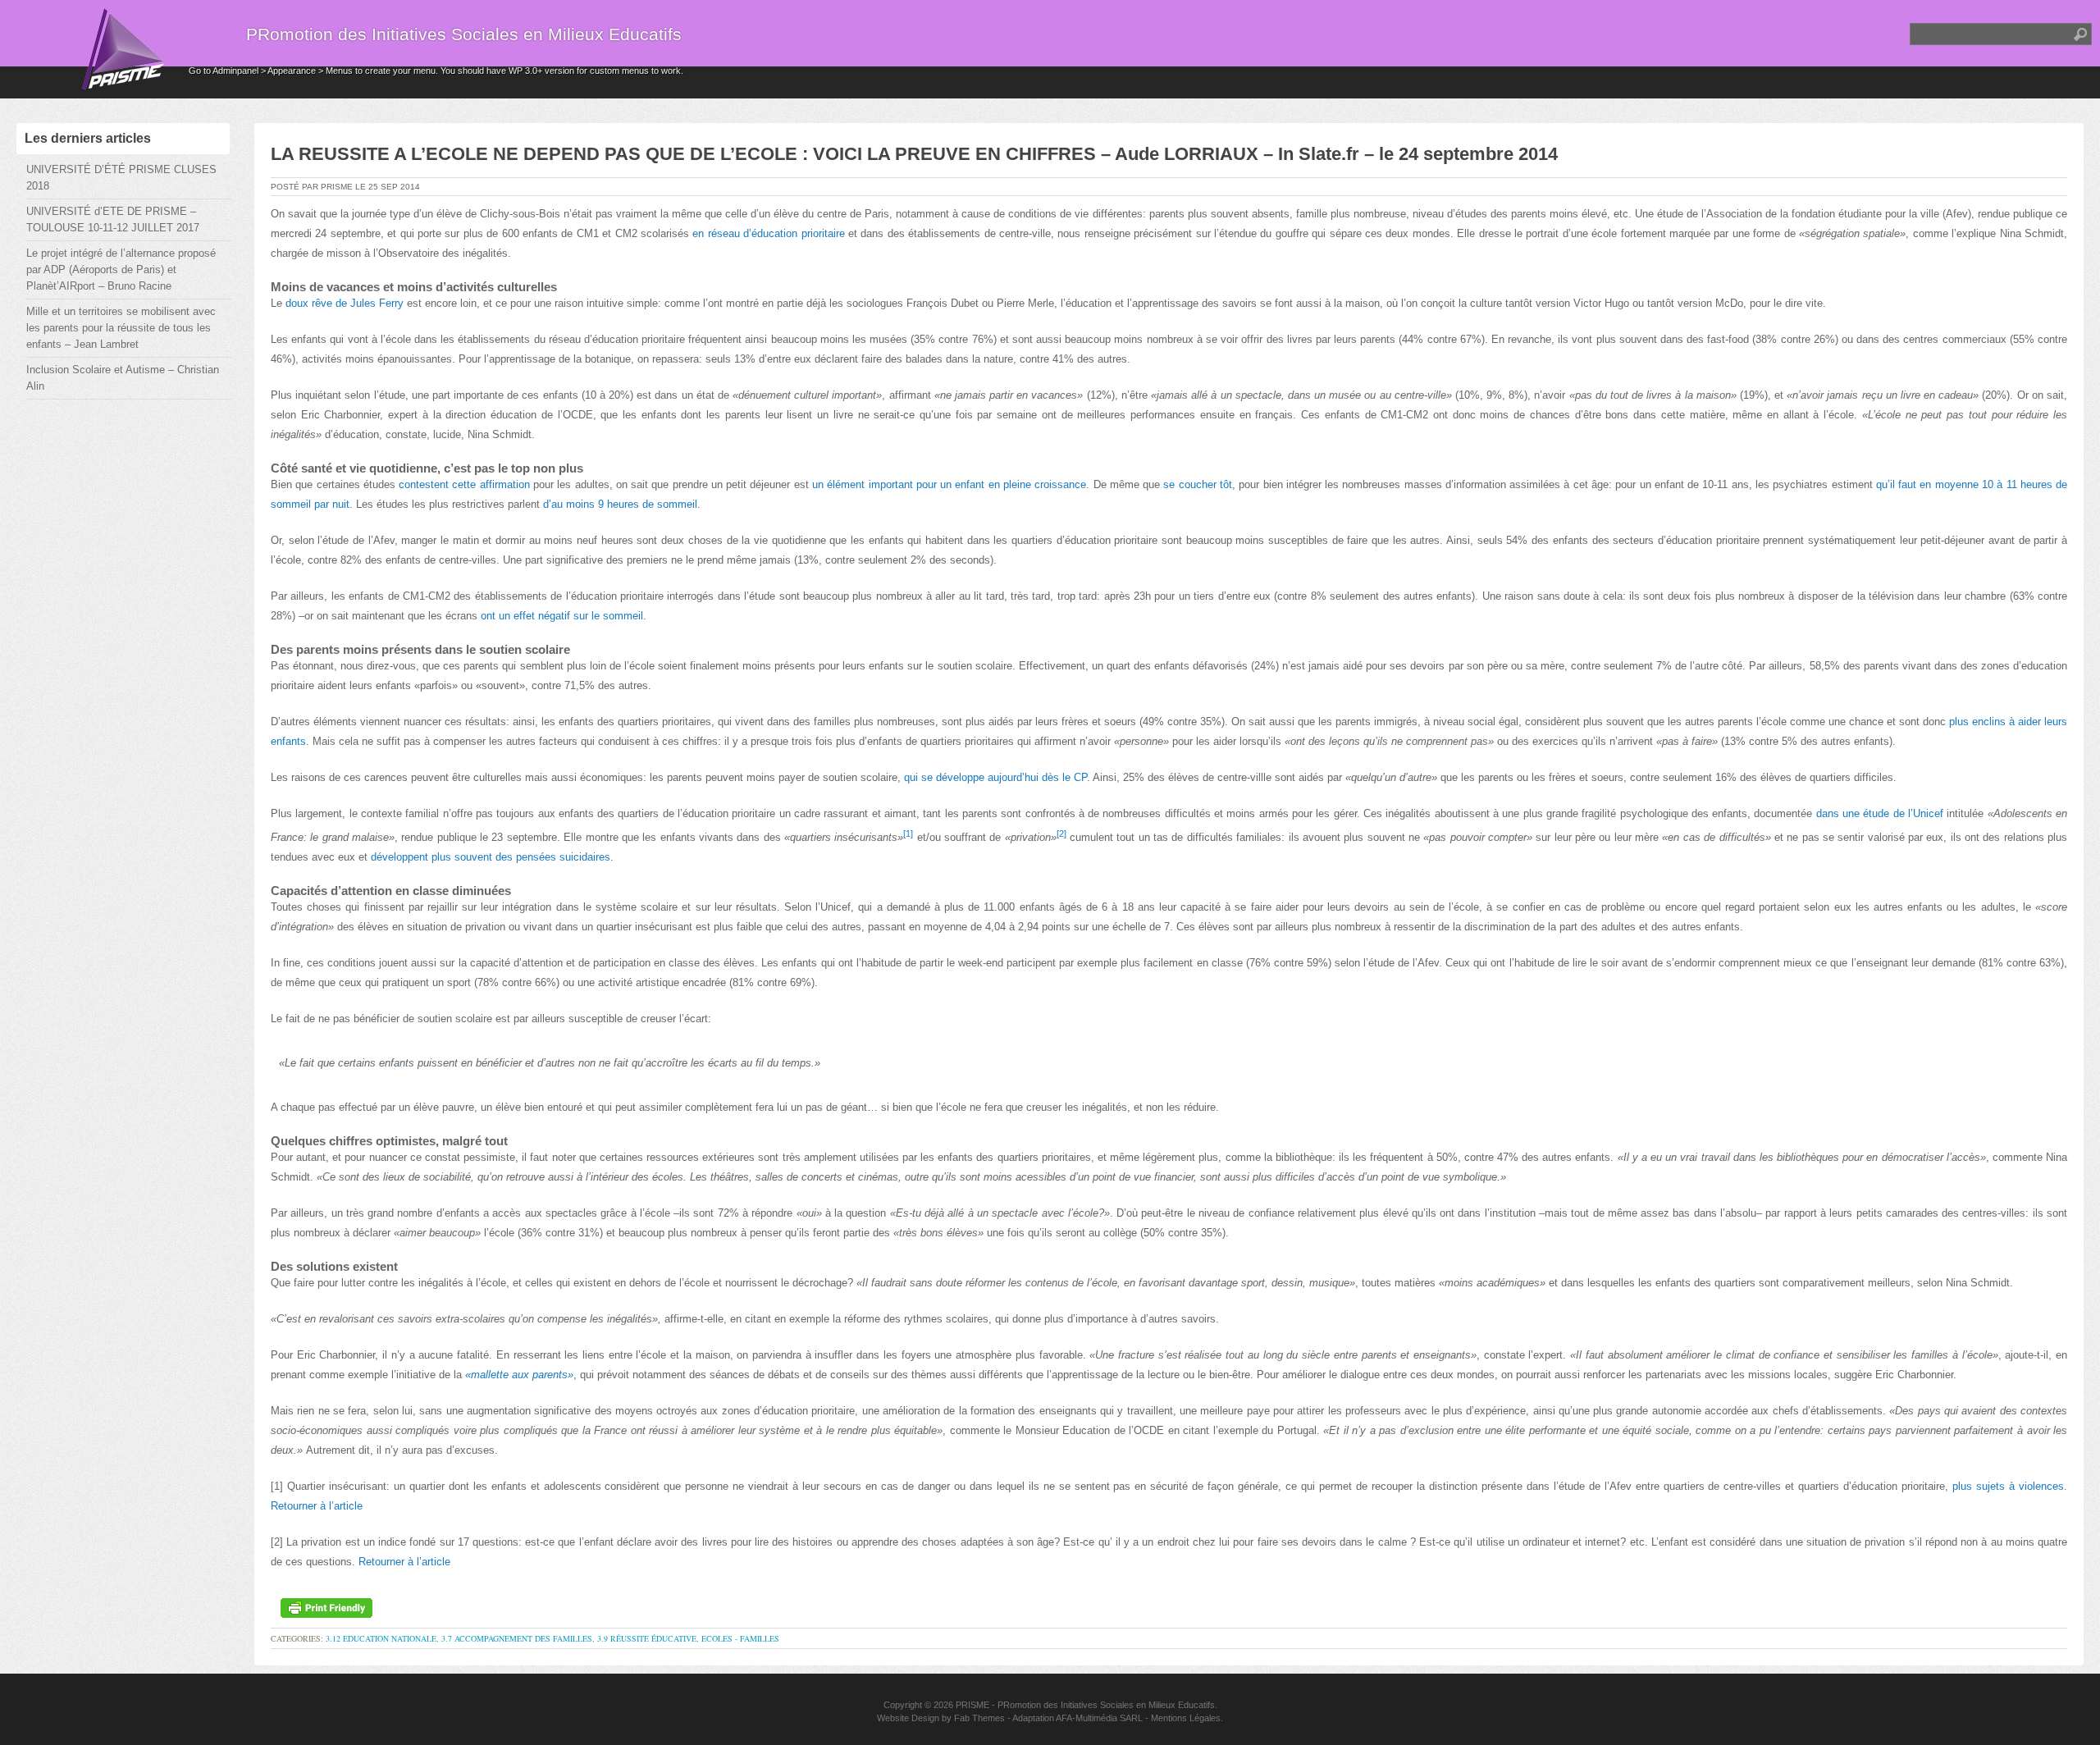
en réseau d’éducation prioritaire (768, 233)
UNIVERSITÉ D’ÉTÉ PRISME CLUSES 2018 (121, 178)
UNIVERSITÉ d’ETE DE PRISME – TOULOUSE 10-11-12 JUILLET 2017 (113, 219)
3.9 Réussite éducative (647, 1638)
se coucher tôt (1198, 484)
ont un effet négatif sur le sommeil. (564, 616)
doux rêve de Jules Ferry (345, 303)
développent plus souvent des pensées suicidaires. (492, 857)
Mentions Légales (1186, 1718)
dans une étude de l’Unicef (1880, 813)
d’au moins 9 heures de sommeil (620, 504)
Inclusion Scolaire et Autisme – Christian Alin (123, 378)
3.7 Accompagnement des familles (517, 1638)
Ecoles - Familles (740, 1638)
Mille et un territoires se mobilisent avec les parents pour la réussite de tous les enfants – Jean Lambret (121, 328)
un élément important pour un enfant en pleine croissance (949, 484)
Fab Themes (979, 1718)
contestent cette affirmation (464, 484)
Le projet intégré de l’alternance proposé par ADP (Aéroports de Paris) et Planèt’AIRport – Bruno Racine (121, 270)
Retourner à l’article (317, 1506)
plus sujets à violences (2008, 1486)
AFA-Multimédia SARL (1099, 1718)
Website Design (908, 1718)
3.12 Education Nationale (381, 1638)
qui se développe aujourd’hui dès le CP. (997, 777)
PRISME (972, 1705)
